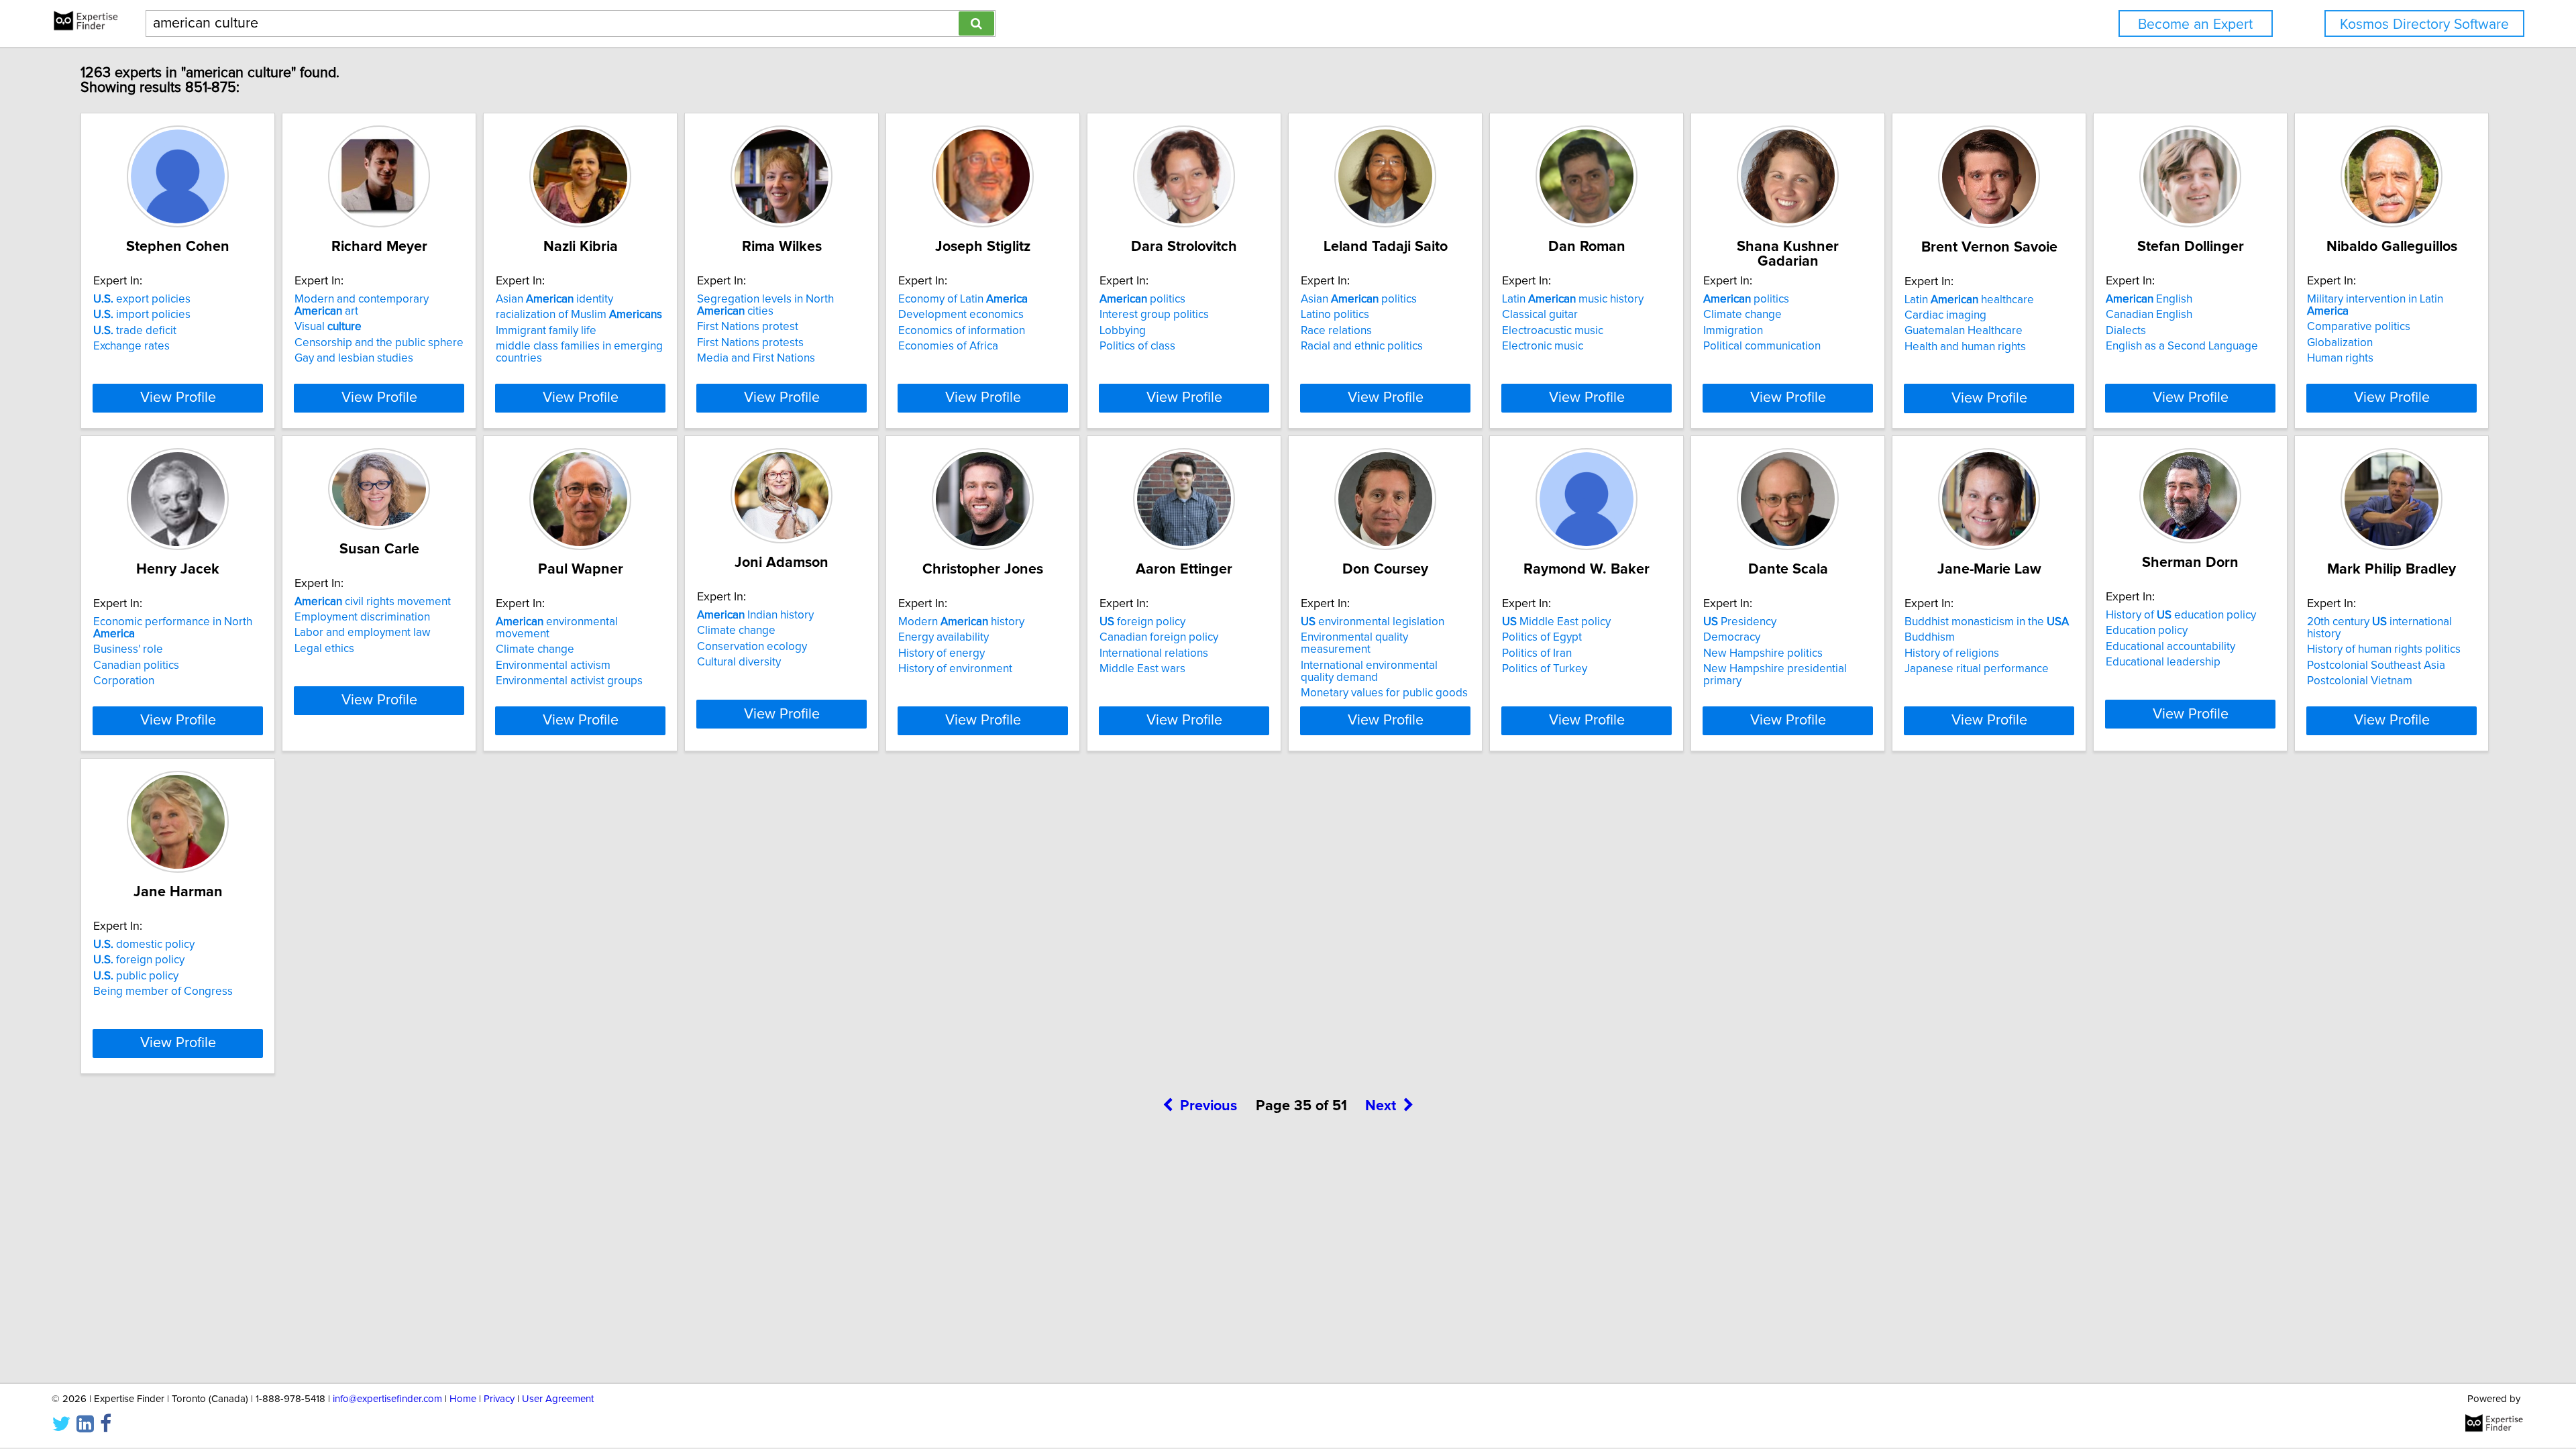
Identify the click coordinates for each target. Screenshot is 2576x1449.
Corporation (124, 681)
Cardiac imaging (1945, 315)
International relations (1154, 653)
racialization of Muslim (579, 315)
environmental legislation (1373, 622)
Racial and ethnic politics (1362, 346)
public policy (136, 976)
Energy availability (944, 637)
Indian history (755, 615)
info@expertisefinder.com (387, 1399)
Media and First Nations (756, 358)
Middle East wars (1142, 669)
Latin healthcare (1969, 300)
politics (1142, 299)
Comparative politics (2359, 327)
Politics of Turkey (1545, 669)
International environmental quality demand (1369, 672)
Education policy (2147, 631)
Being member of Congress (163, 991)
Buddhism (1930, 637)
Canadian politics (136, 665)
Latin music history (1573, 299)
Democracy (1732, 637)
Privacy (499, 1399)
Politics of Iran (1537, 653)
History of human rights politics (2384, 649)
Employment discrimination (362, 617)
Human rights (2340, 358)
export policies (142, 299)
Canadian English (2149, 315)
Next (1381, 1106)
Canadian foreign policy (1159, 637)
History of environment (955, 669)
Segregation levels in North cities (765, 305)
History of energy (942, 653)
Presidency (1740, 622)
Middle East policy (1556, 622)
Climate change (1742, 315)
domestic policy (144, 945)
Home (463, 1399)
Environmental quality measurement (1354, 643)
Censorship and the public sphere (379, 343)
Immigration (1733, 331)
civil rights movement (373, 602)
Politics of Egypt (1542, 637)
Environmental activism (553, 665)
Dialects (2126, 331)
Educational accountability (2170, 647)
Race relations (1336, 331)
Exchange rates (131, 346)
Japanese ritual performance (1977, 669)
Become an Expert (2195, 24)
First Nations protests (750, 343)
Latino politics (1335, 315)
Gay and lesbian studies (354, 358)
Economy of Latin (963, 299)
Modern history (961, 622)
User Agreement (558, 1399)
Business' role (128, 649)
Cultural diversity (739, 662)
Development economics (961, 315)
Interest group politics (1154, 315)
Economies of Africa (948, 346)
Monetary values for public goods (1384, 693)
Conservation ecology (752, 647)
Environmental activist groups (569, 681)
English (2149, 299)
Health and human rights (1965, 347)
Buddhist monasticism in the (1987, 622)
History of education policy (2181, 615)
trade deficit (135, 331)
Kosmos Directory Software (2424, 24)
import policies (142, 315)
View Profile (178, 398)
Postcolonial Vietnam (2360, 681)
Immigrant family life (546, 331)
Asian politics (1359, 299)
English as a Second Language (2182, 346)
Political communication (1762, 346)
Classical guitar (1540, 315)
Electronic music (1543, 346)
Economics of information (962, 331)
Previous (1209, 1106)
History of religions (1952, 653)
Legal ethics (324, 649)
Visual (328, 327)
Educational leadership (2163, 662)
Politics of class (1137, 346)
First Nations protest (748, 327)
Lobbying (1123, 331)
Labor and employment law (363, 633)
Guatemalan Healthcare (1964, 331)
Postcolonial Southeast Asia (2376, 665)
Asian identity (554, 299)
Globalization (2340, 343)
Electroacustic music (1553, 331)
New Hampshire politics (1763, 653)
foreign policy (1142, 622)
